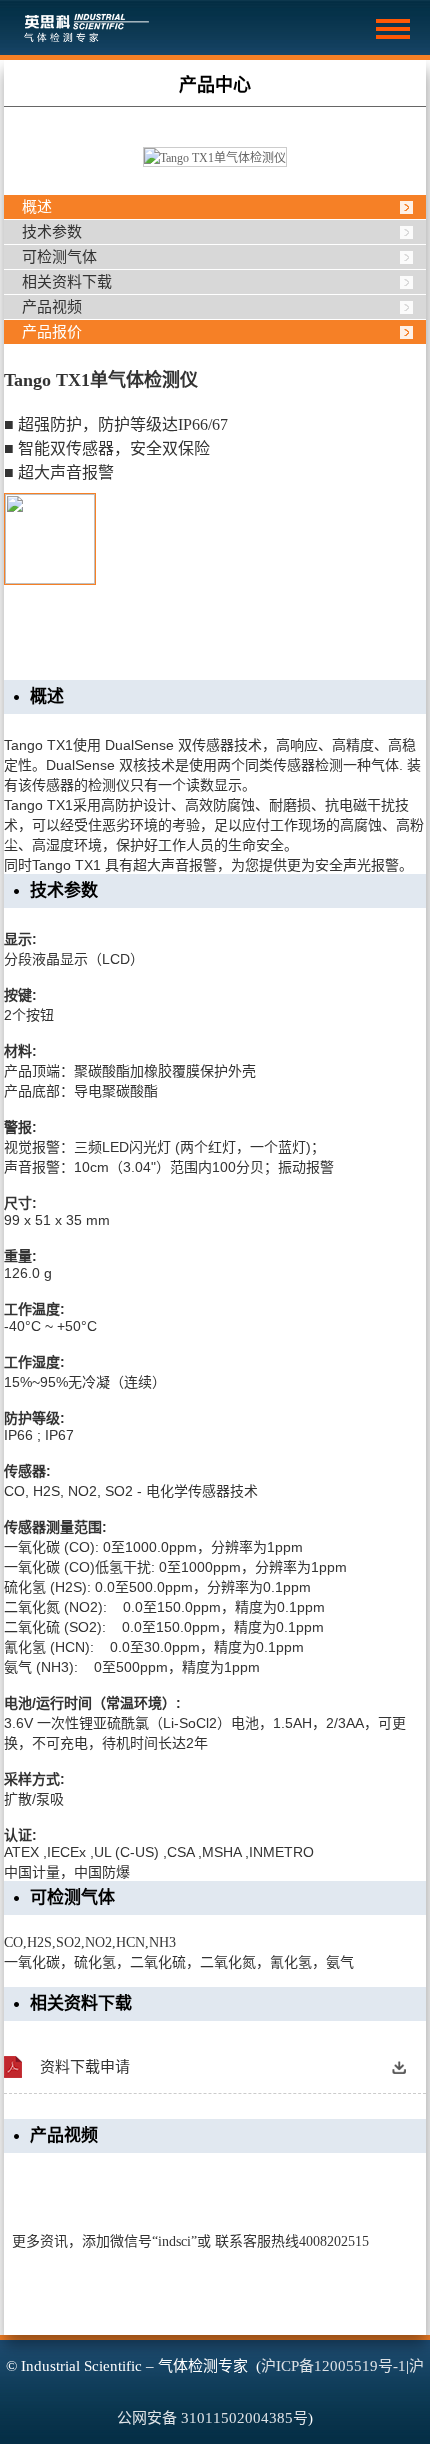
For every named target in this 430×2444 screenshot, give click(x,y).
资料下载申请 (85, 2067)
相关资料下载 (67, 282)
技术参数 (52, 232)
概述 (37, 207)
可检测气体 (59, 257)
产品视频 (52, 307)
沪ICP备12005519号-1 (333, 2366)
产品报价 (52, 332)
